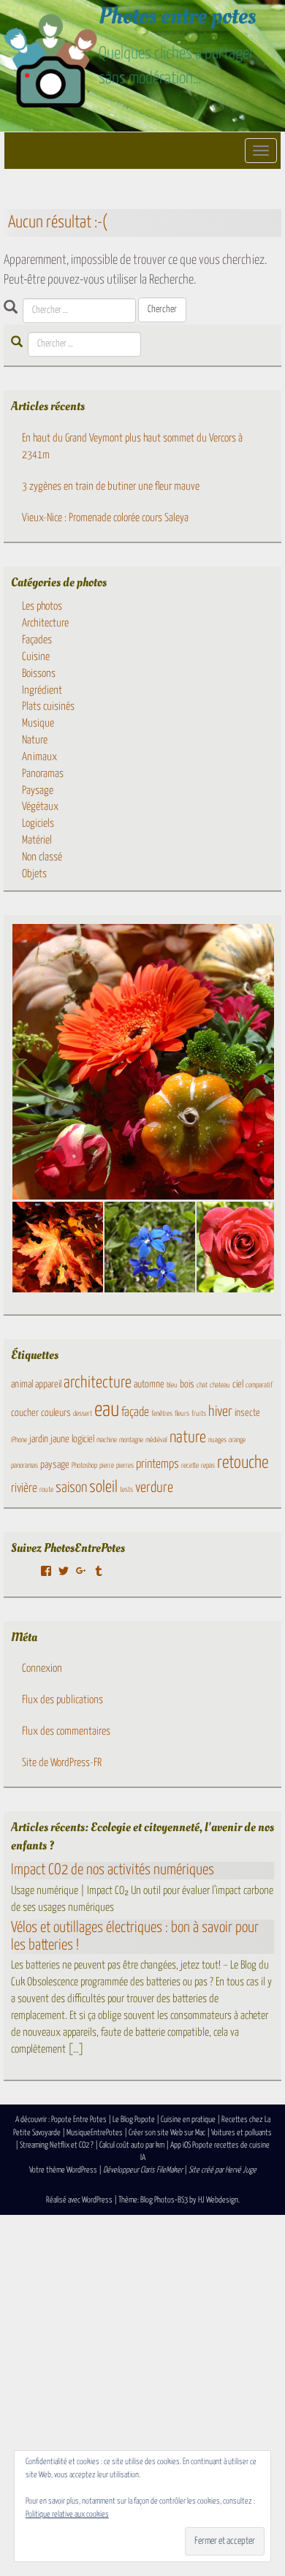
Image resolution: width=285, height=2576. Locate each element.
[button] (57, 1247)
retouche (243, 1463)
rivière (24, 1489)
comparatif (259, 1385)
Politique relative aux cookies (67, 2514)
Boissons (39, 674)
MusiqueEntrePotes (95, 2133)
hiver (220, 1412)
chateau (220, 1385)
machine (107, 1440)
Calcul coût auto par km (132, 2145)
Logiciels (38, 823)
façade (135, 1413)
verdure (154, 1488)
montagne (131, 1440)
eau (107, 1410)
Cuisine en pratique (188, 2119)
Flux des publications (62, 1700)
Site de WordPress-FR (62, 1763)
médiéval (156, 1440)
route (46, 1490)
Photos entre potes (177, 16)
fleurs (182, 1414)
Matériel (37, 840)
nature (188, 1438)
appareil (48, 1384)
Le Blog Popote (134, 2119)
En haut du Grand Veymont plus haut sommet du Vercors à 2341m (132, 447)
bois (187, 1384)
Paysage (38, 791)
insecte (247, 1413)
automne (149, 1384)
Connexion (42, 1668)
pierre (107, 1466)
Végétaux (40, 807)
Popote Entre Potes (79, 2119)
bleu (172, 1385)
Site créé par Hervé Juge (223, 2170)
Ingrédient (42, 690)
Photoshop (84, 1466)
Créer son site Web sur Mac (167, 2133)
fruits (199, 1414)
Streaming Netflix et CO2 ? (57, 2145)
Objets (34, 874)
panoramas (24, 1466)
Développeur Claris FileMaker (143, 2170)
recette (190, 1466)
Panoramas (43, 774)
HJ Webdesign (218, 2200)
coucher (25, 1413)
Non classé (42, 857)
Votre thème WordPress (63, 2170)
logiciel (83, 1439)
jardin (39, 1439)
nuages (217, 1440)
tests (126, 1490)
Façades (37, 640)
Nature (35, 740)
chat (202, 1385)
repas (208, 1466)
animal (22, 1384)
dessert (83, 1414)
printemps (157, 1465)
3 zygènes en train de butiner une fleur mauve (111, 486)
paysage (55, 1465)
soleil (103, 1488)
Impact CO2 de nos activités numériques (113, 1870)
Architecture (45, 623)
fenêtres (162, 1414)
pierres (125, 1466)
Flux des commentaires (66, 1731)
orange (237, 1440)
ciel (238, 1384)
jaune (60, 1439)
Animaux (39, 757)
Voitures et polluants (242, 2133)
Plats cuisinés (48, 706)
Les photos (42, 606)
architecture (98, 1383)
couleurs (56, 1413)
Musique (38, 723)
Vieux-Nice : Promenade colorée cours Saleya (105, 518)
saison (71, 1488)
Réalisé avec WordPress (79, 2200)
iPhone (19, 1440)
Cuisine (36, 657)
